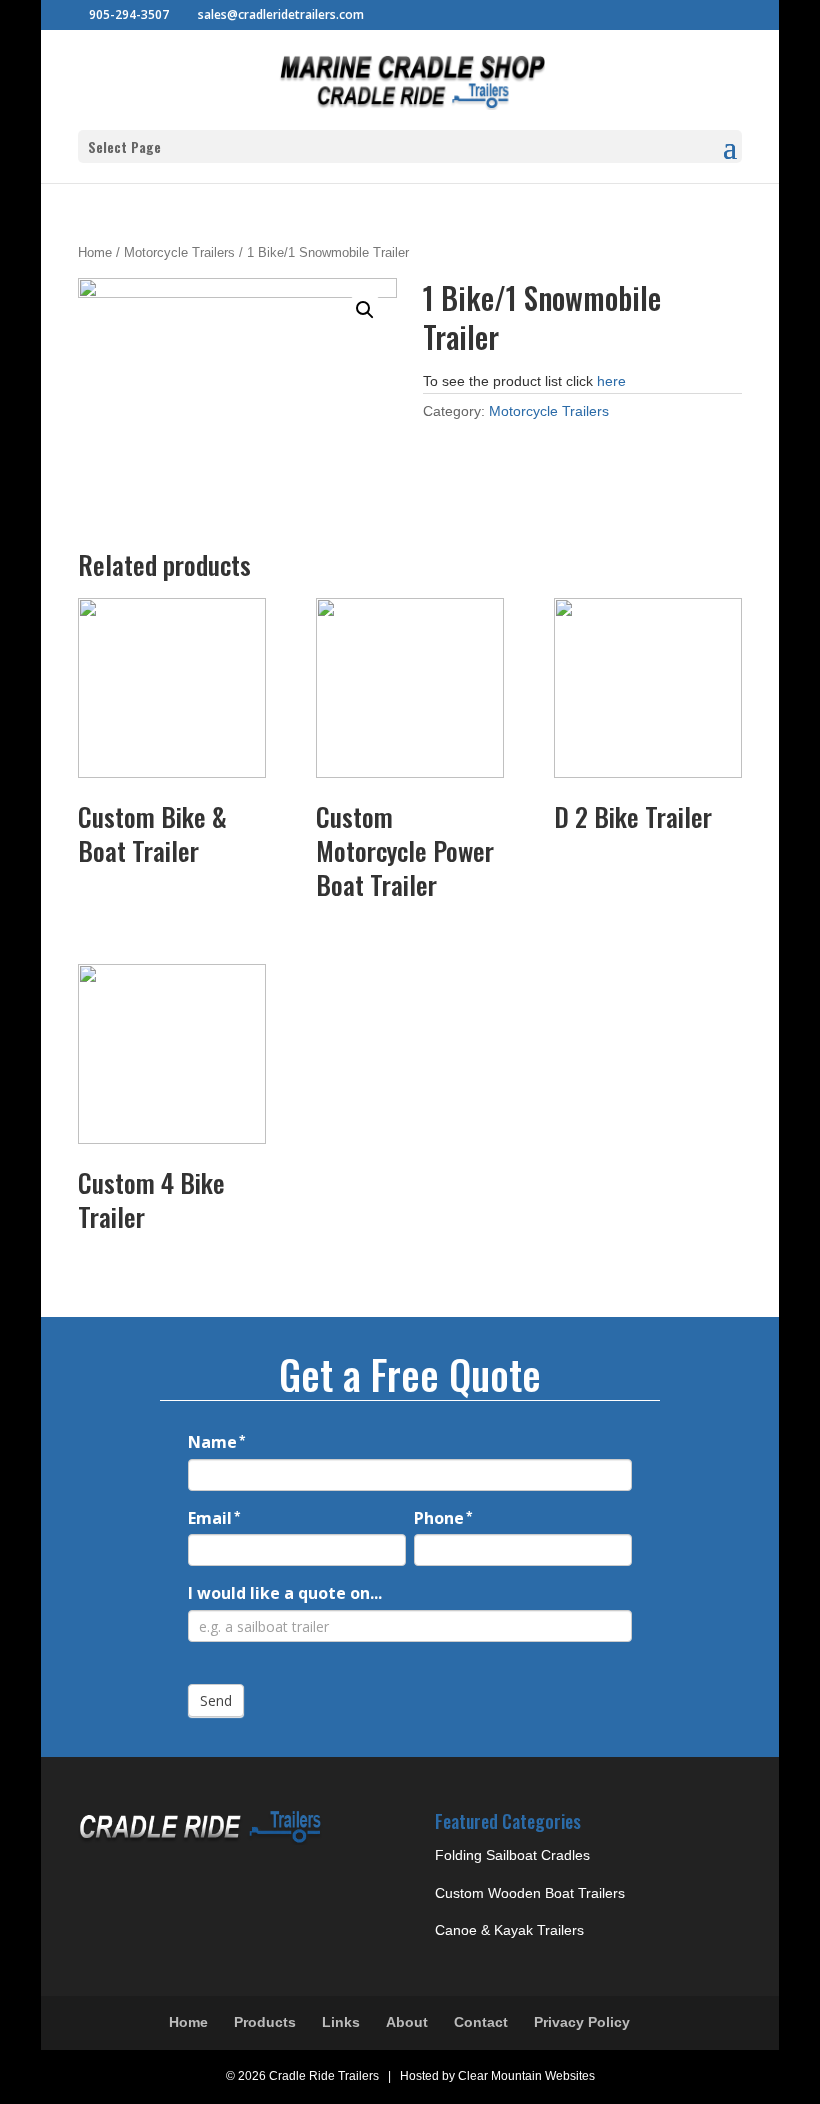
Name (217, 1442)
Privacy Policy (582, 2022)
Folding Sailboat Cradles (512, 1855)
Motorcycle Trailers (179, 252)
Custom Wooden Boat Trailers (530, 1893)
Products (265, 2022)
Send (216, 1700)
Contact (481, 2022)
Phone (443, 1518)
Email (214, 1518)
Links (341, 2022)
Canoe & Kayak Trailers (509, 1930)
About (407, 2022)
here (611, 381)
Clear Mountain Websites (526, 2076)
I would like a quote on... (285, 1593)
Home (95, 252)
